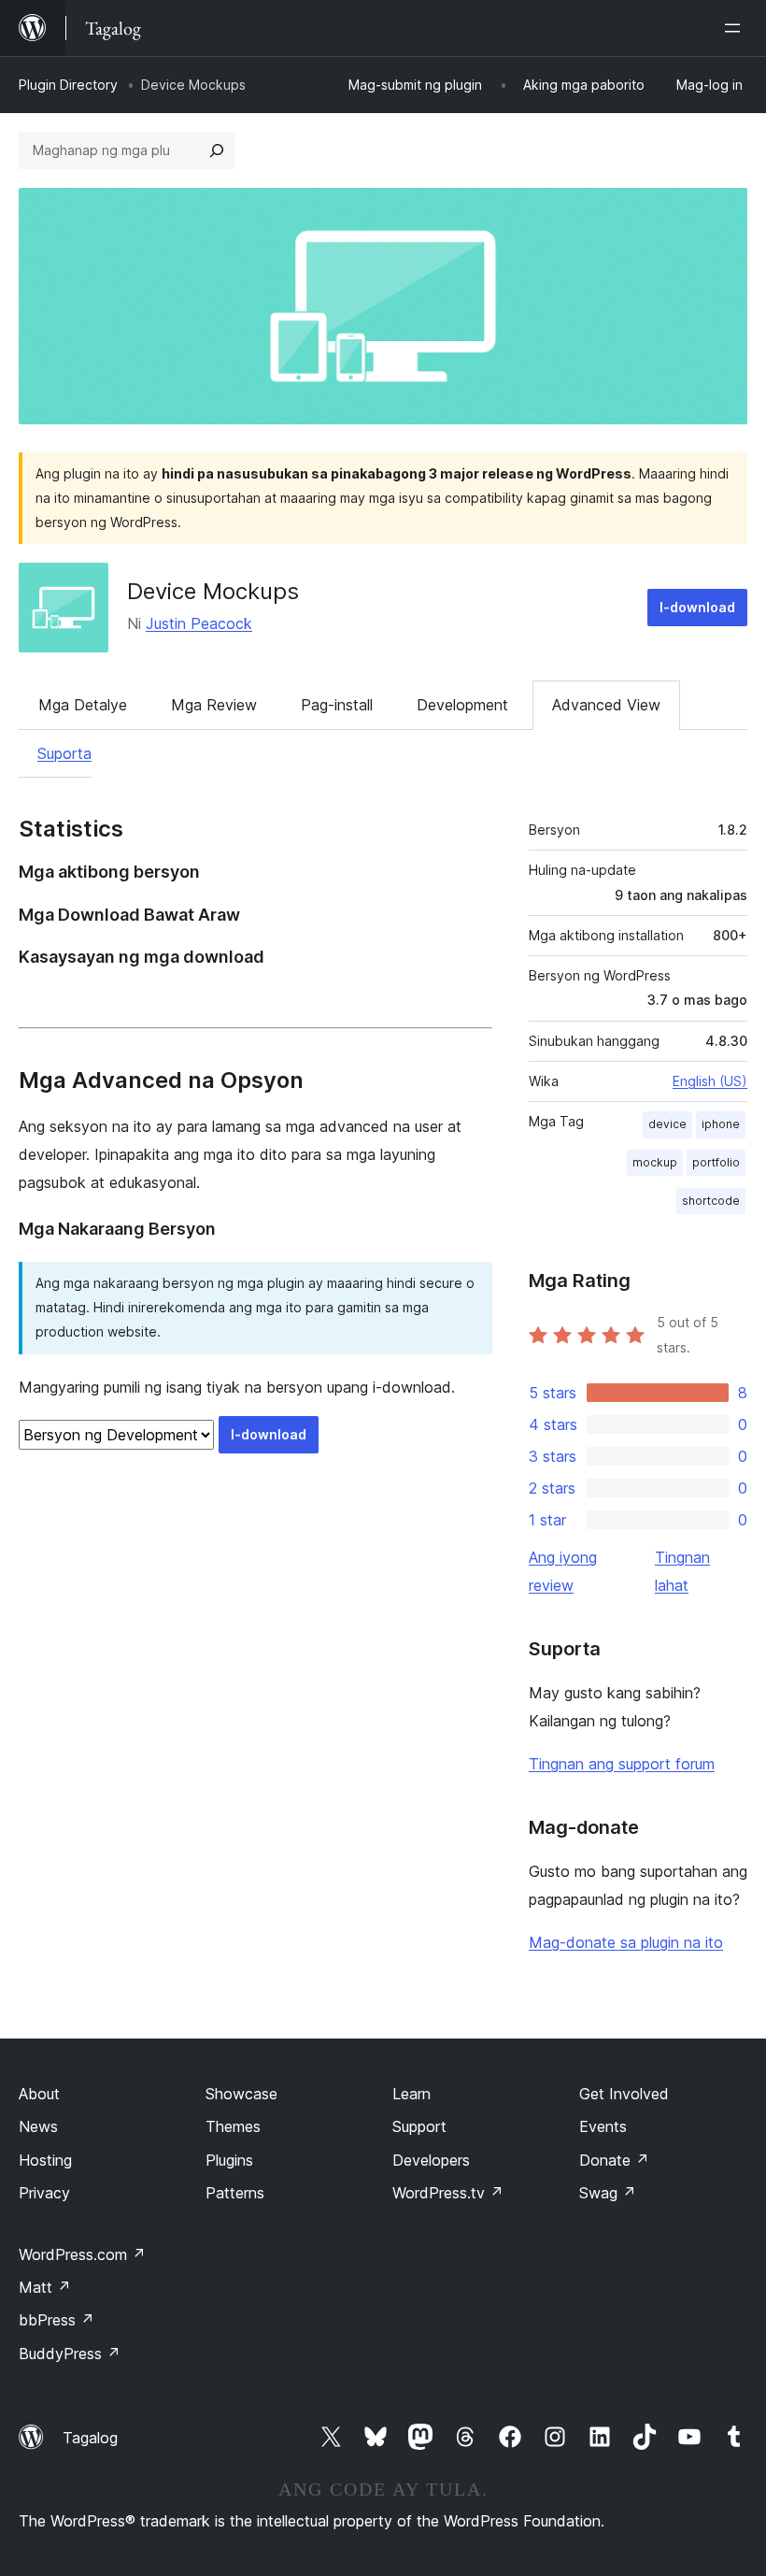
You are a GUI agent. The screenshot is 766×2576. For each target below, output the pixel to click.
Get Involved (624, 2094)
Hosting (45, 2160)
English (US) (710, 1081)
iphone (721, 1124)
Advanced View (606, 705)
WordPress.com (82, 2254)
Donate (614, 2160)
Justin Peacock (199, 623)
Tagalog (90, 2438)
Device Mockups (213, 591)
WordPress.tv (448, 2193)
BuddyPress (70, 2354)
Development (462, 705)
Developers (431, 2160)
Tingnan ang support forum (622, 1764)
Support (419, 2126)
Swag (608, 2193)
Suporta (64, 753)
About (39, 2094)
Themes (233, 2126)
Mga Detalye (83, 705)
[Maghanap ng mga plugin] (217, 150)
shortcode (711, 1201)
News (38, 2126)
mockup (655, 1162)
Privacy (44, 2193)
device (667, 1124)
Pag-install (337, 705)
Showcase (241, 2094)
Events (603, 2126)
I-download (697, 607)
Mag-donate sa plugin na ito (626, 1942)
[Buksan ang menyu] (736, 28)
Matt (45, 2287)
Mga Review (214, 705)
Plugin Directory (68, 85)
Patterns (235, 2193)
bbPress (57, 2320)
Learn (411, 2094)
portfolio (716, 1162)
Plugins (229, 2160)
